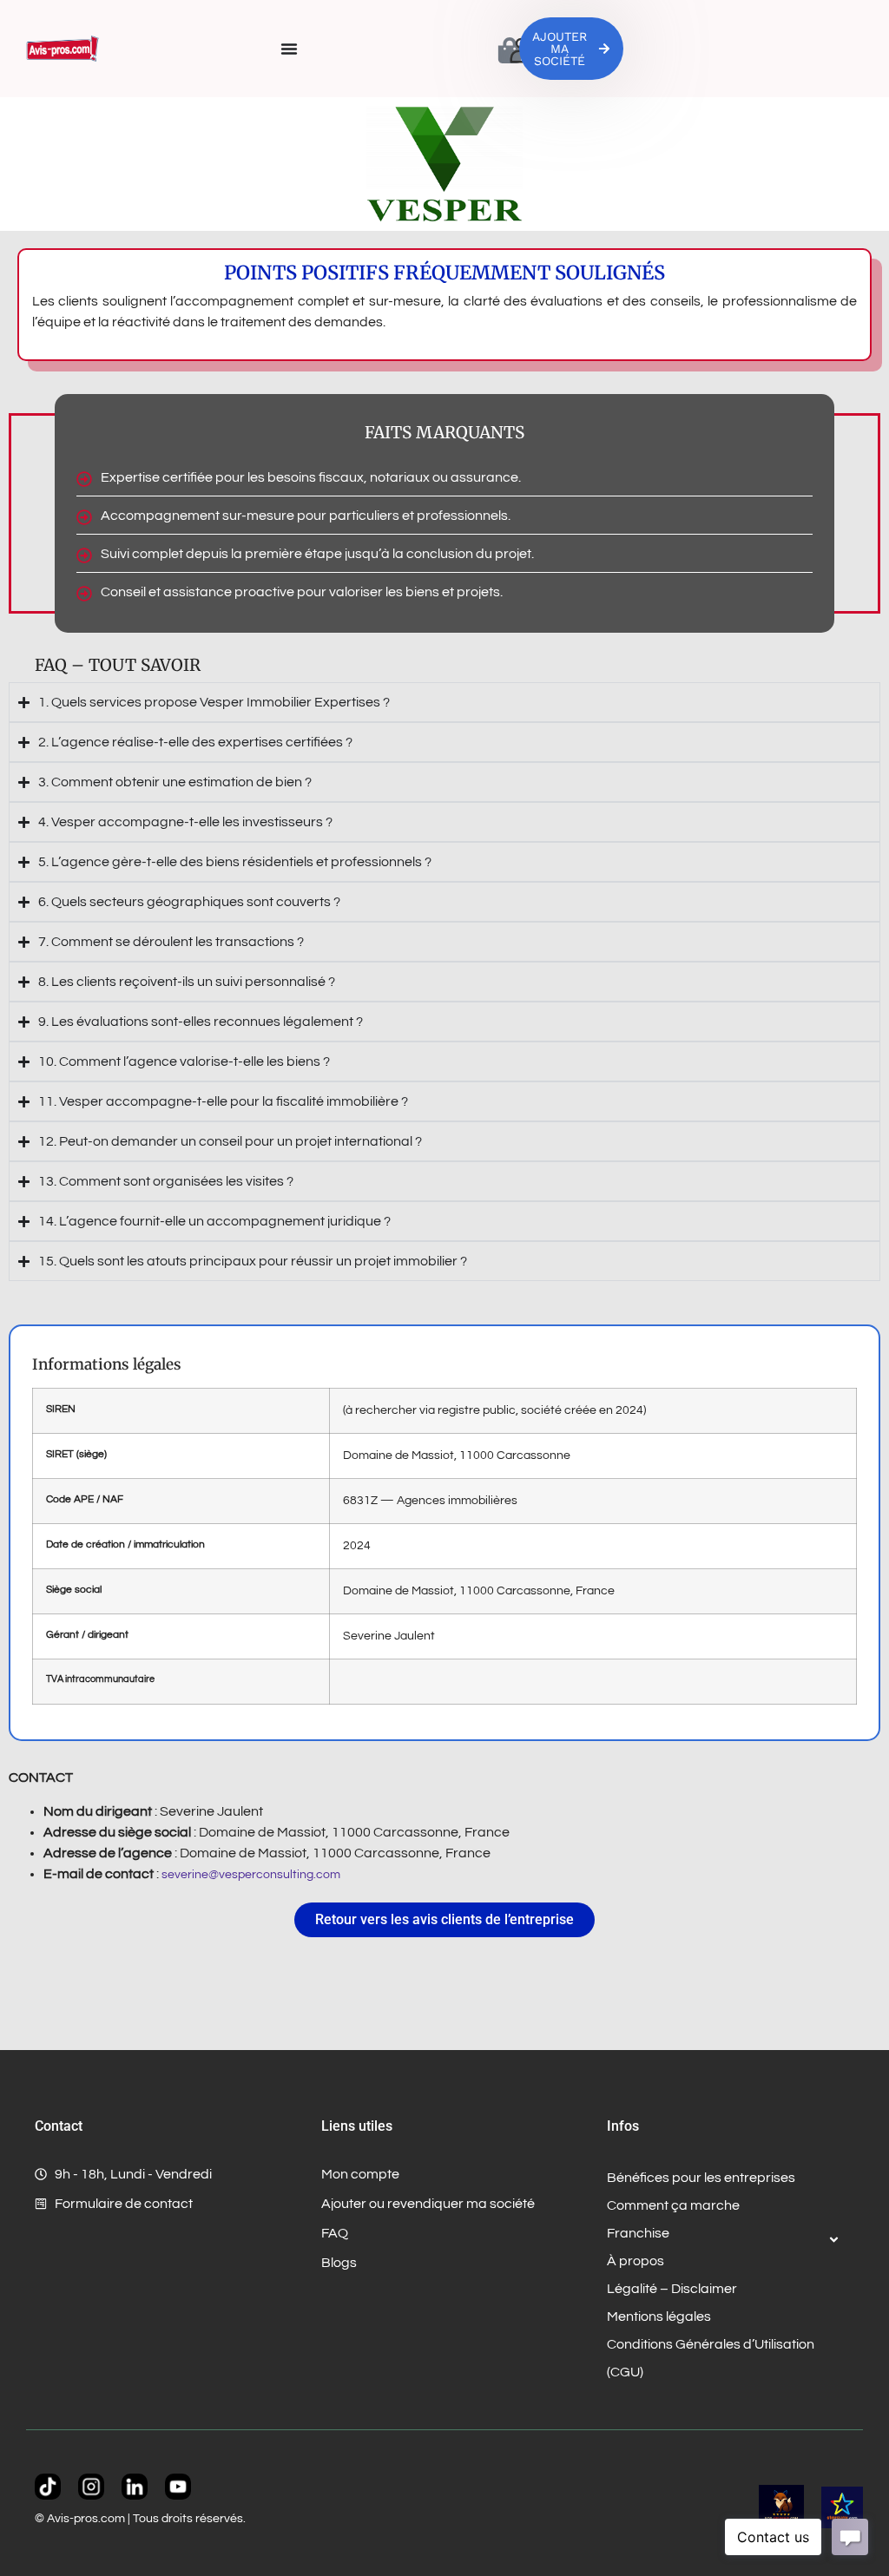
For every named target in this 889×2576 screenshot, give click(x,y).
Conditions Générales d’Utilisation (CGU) (711, 2358)
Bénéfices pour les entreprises (701, 2178)
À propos (635, 2261)
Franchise (638, 2233)
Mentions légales (659, 2316)
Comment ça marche (673, 2205)
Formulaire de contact (124, 2204)
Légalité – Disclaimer (672, 2289)
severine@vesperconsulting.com (251, 1875)
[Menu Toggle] (289, 49)
